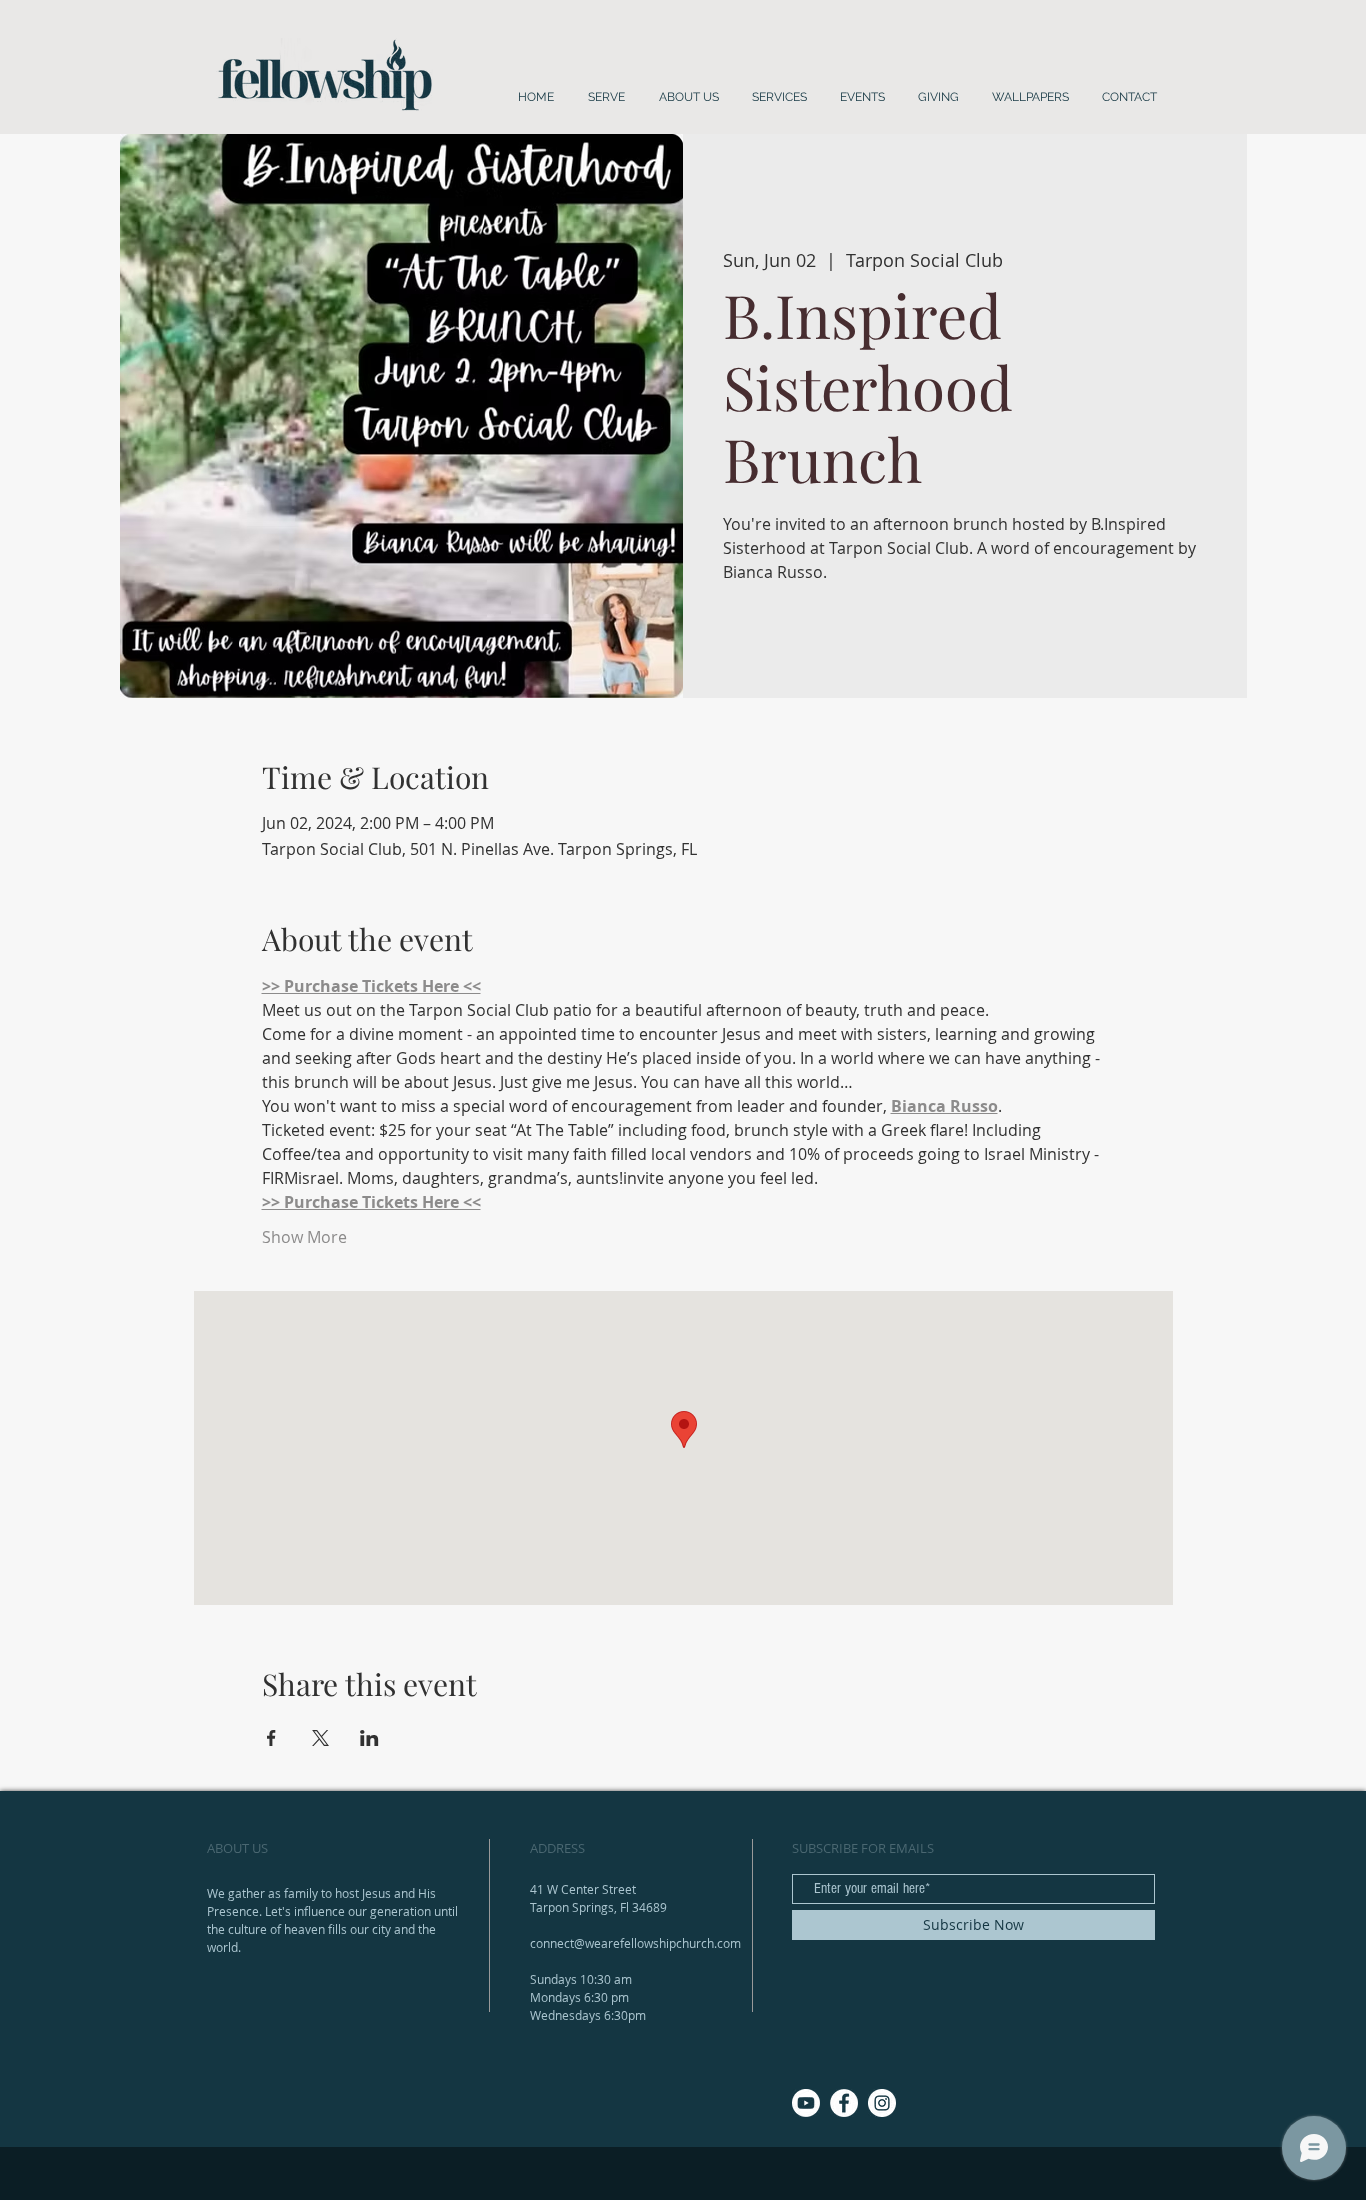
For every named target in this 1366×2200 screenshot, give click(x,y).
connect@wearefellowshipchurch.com (635, 1943)
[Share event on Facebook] (271, 1738)
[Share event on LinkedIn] (369, 1738)
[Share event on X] (320, 1738)
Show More (304, 1237)
